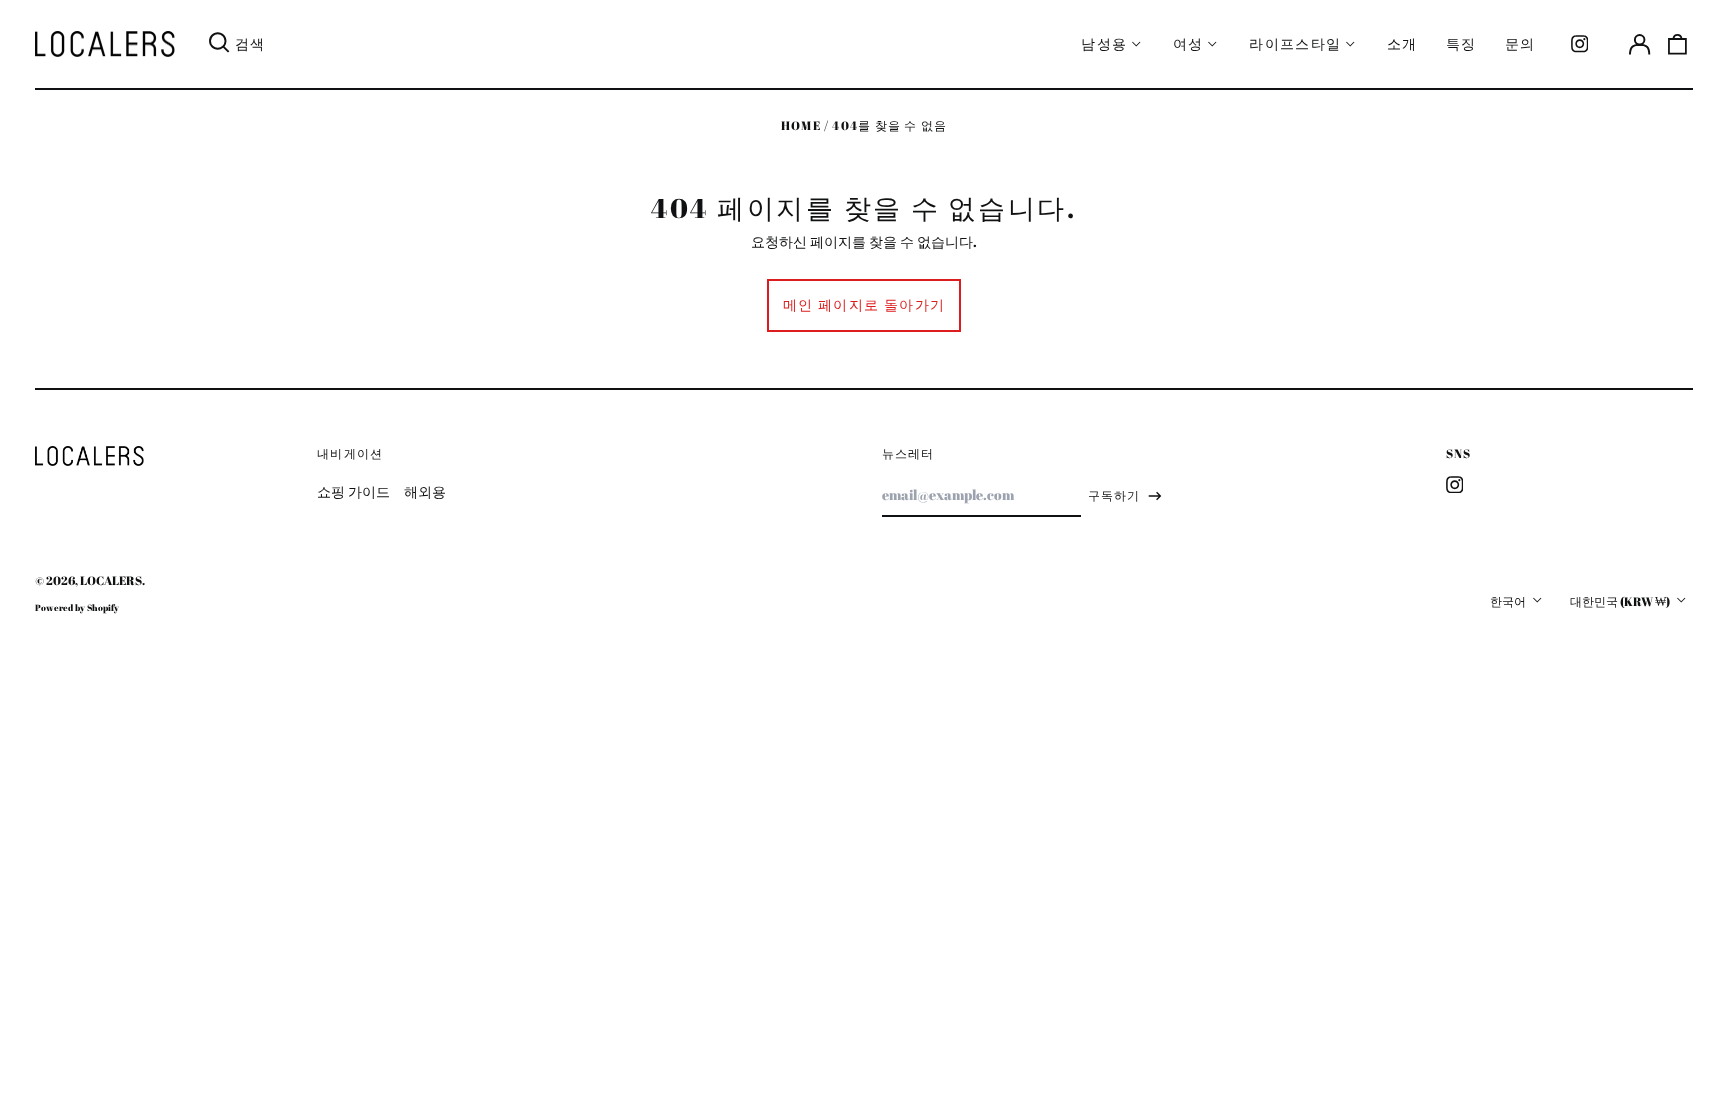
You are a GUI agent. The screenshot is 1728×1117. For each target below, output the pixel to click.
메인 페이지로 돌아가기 (864, 304)
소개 (1402, 43)
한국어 (1509, 601)
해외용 (425, 491)
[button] (1678, 44)
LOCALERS (111, 580)
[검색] (219, 44)
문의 (1520, 43)
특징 (1461, 43)
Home (801, 125)
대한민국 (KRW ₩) (1621, 601)
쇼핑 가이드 (353, 491)
